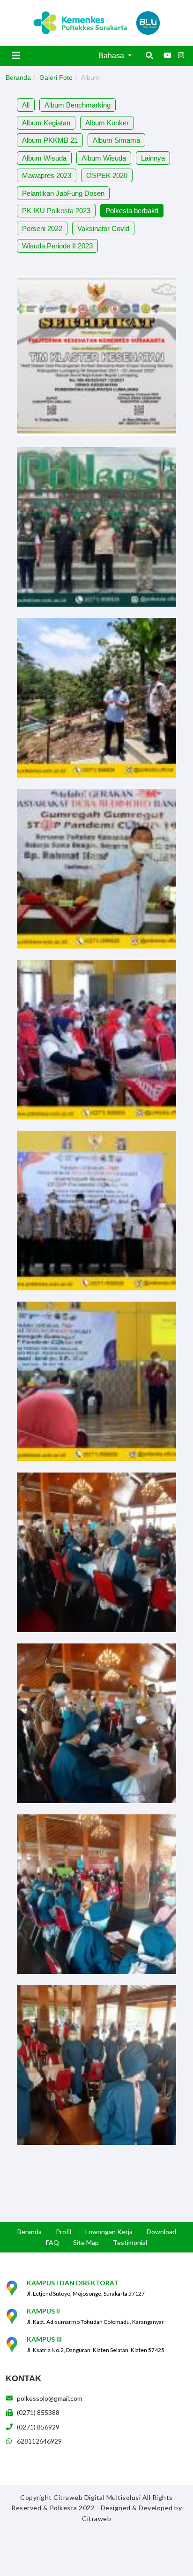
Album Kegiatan (46, 123)
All (26, 105)
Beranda (18, 77)
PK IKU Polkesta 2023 (56, 211)
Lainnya (153, 158)
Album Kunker (107, 123)
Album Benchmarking (78, 105)
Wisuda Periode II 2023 (57, 246)
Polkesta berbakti (132, 211)
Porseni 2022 (42, 228)
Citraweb (96, 2518)
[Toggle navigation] (16, 55)
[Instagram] (181, 55)
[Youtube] (167, 55)
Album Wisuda (44, 158)
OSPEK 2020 (107, 175)
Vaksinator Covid (103, 228)
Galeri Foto (56, 77)
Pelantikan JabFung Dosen (63, 193)
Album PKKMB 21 (50, 140)
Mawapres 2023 (47, 175)
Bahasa (112, 56)
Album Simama (116, 140)
